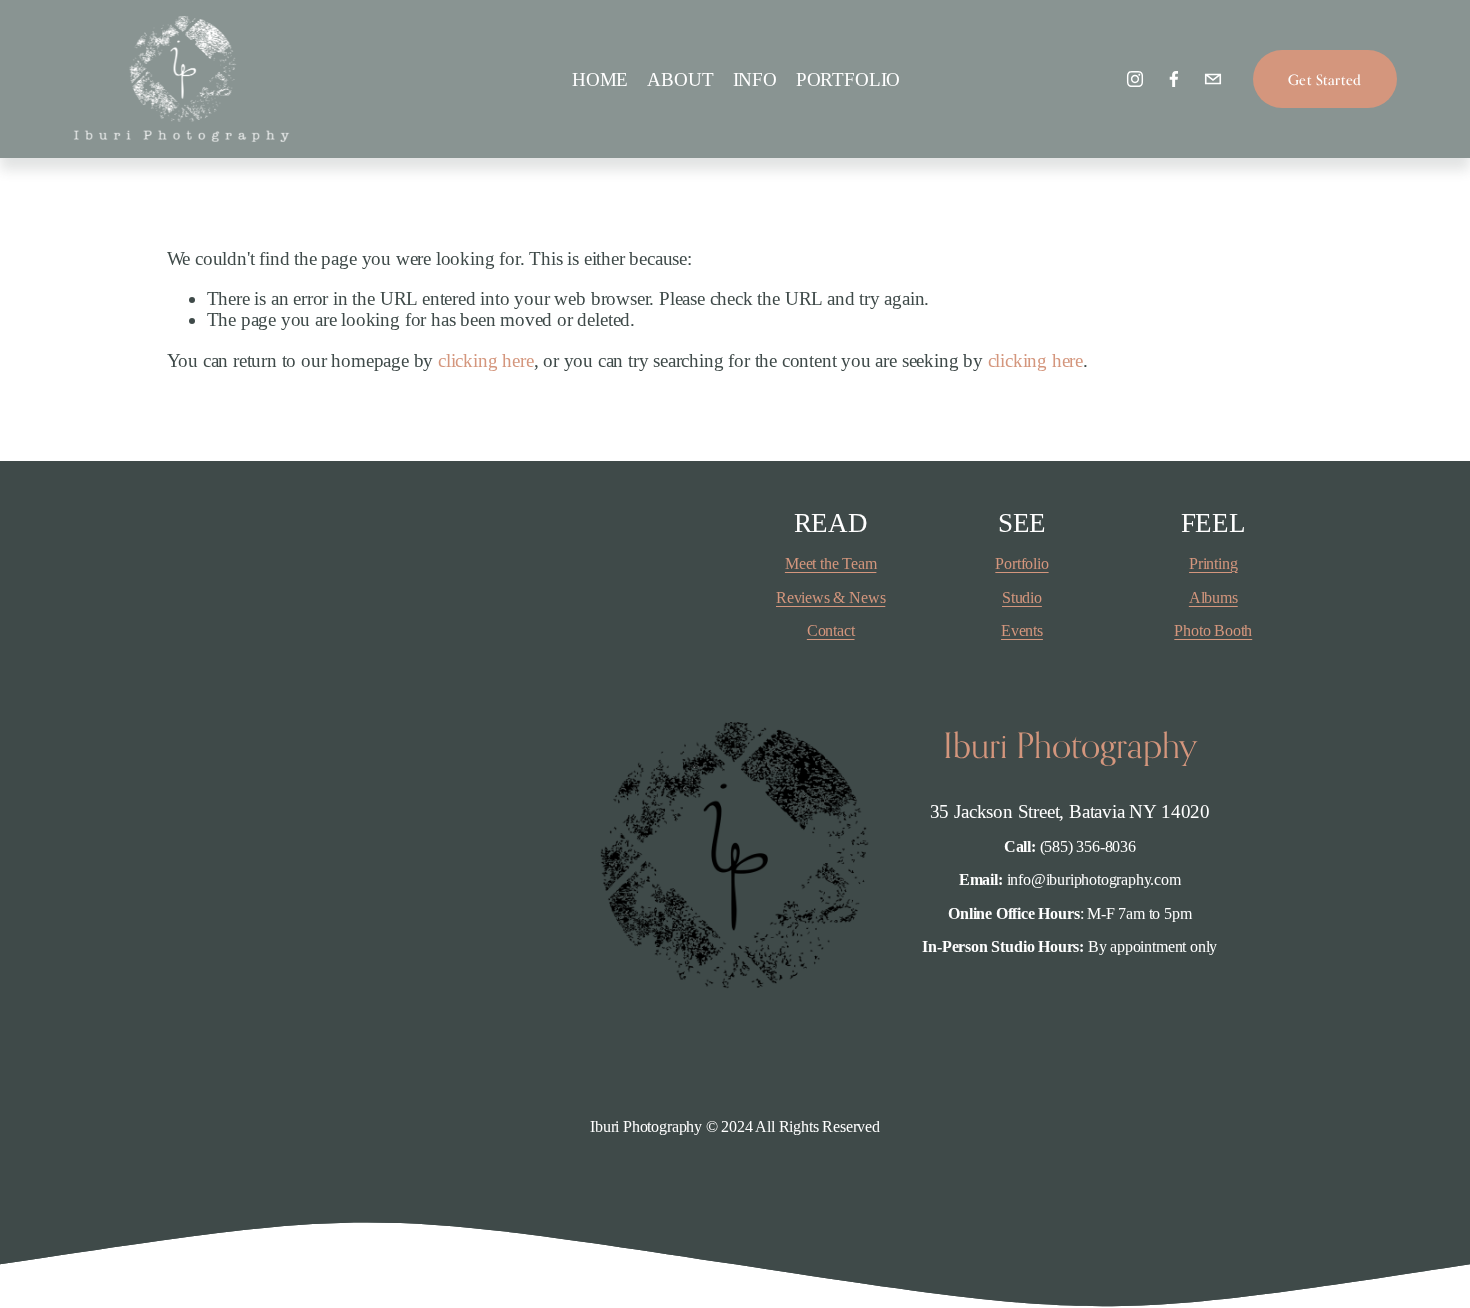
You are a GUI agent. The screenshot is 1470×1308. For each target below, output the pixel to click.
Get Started (1325, 79)
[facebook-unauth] (1174, 79)
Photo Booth (1213, 630)
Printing (1213, 563)
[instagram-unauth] (1135, 79)
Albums (1213, 597)
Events (1022, 630)
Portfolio (1021, 563)
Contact (831, 630)
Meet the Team (831, 563)
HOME (600, 79)
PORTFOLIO (848, 79)
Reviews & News (830, 597)
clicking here (486, 360)
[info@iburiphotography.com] (1213, 79)
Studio (1022, 597)
